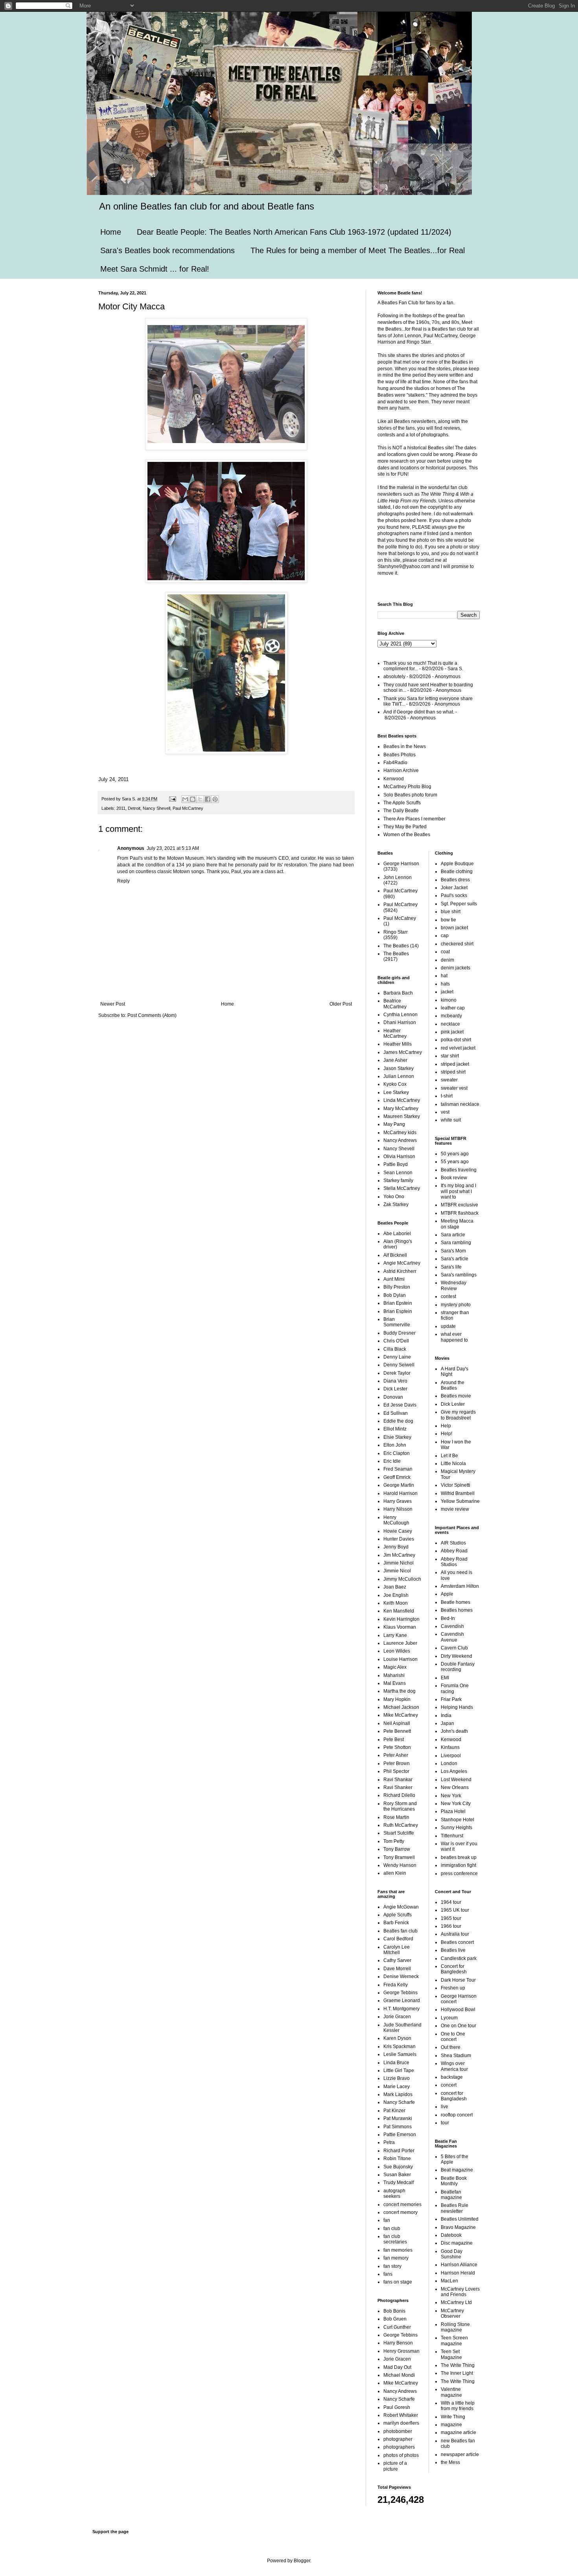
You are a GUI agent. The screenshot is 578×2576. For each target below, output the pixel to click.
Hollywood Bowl (458, 2010)
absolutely (394, 677)
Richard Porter (399, 2151)
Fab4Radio (395, 763)
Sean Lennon (398, 1173)
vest (445, 1112)
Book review (454, 1178)
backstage (452, 2077)
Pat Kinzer (394, 2111)
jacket (447, 992)
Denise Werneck (401, 1977)
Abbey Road (454, 1551)
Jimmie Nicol (397, 1571)
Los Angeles (454, 1771)
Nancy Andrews (400, 1140)
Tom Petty (394, 1841)
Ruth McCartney (401, 1825)
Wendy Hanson (400, 1865)
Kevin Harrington (401, 1619)
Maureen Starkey (402, 1116)
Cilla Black (395, 1349)
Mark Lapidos (398, 2094)
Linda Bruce (396, 2063)
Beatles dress (455, 880)
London (449, 1763)
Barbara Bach (398, 993)
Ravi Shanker (398, 1787)
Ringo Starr (396, 932)
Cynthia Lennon (400, 1015)
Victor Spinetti (456, 1485)
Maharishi (394, 1675)
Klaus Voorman (400, 1627)
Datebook (451, 2235)
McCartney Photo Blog (407, 787)
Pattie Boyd (396, 1164)
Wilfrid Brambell (458, 1493)
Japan (447, 1723)
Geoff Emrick (397, 1477)
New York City (456, 1804)
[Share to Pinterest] (215, 799)
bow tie (448, 920)
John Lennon (398, 877)
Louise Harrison (400, 1659)
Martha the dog (399, 1691)
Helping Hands (457, 1707)
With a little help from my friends (458, 2406)
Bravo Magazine (458, 2227)
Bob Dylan (395, 1295)
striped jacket (455, 1064)
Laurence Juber (400, 1643)
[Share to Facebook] (208, 799)
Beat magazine (457, 2170)
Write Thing (453, 2417)
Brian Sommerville (397, 1322)
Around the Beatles (453, 1385)
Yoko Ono (394, 1197)
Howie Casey (398, 1531)
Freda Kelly (396, 1985)
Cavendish (452, 1626)
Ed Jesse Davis (400, 1405)
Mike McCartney (401, 1715)
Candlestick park (459, 1958)
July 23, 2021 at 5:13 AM (173, 848)
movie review (455, 1509)
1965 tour (451, 1918)
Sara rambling (456, 1243)
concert (449, 2085)
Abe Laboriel (397, 1234)
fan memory (396, 2258)
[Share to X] (200, 799)
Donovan (393, 1397)
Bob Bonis (394, 2311)
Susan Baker (397, 2175)
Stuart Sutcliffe (399, 1833)
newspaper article (460, 2455)
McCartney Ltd (456, 2302)
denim (447, 960)
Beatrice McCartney (395, 1004)
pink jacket (452, 1032)
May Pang (394, 1124)
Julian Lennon (399, 1076)
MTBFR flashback (460, 1213)
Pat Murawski (398, 2118)
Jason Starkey (399, 1068)
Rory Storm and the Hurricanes (400, 1806)
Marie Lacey (397, 2087)
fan (387, 2220)
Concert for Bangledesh (454, 1969)
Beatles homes (457, 1610)
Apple (447, 1594)
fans (388, 2274)
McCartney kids (400, 1133)
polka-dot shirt (456, 1040)
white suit (451, 1120)
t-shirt (447, 1096)
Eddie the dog (398, 1421)
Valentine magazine (451, 2392)
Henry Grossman (401, 2351)
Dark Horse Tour (458, 1980)
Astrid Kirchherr (400, 1271)
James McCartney (403, 1052)
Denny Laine (397, 1357)
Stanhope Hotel (457, 1820)
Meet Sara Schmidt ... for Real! (155, 269)
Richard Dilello (399, 1795)
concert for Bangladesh (454, 2096)
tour (445, 2123)
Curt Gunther (397, 2327)
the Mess (450, 2462)
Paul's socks (454, 895)
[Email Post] (172, 799)
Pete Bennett (397, 1731)
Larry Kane (395, 1635)
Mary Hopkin (397, 1699)
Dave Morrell (397, 1969)
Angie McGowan (401, 1907)
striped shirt (453, 1072)
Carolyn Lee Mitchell (397, 1950)
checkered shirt (457, 944)
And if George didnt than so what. (419, 712)
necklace (450, 1024)
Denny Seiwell (399, 1365)
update (448, 1326)
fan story (392, 2266)
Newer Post (113, 1004)
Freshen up (453, 1988)
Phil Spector (396, 1771)
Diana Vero (395, 1381)
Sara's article (455, 1259)
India (446, 1715)
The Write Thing (458, 2365)
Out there (451, 2047)
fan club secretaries (395, 2239)
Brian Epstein (398, 1303)
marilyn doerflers (401, 2423)
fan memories (398, 2250)
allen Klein (395, 1873)
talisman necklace (460, 1104)
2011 (121, 808)
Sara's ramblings (459, 1275)
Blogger (302, 2561)
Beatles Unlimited (460, 2219)
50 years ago (455, 1154)
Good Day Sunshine (452, 2254)
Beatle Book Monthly (454, 2181)
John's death (454, 1731)
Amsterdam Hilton (460, 1586)
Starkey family (398, 1180)
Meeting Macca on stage (457, 1224)
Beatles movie (456, 1396)
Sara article (453, 1235)
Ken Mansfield (399, 1611)
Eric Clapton (397, 1453)
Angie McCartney (402, 1263)
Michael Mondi (399, 2375)
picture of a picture (395, 2466)
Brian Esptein (398, 1311)
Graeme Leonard (402, 2000)
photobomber (398, 2431)
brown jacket (454, 928)
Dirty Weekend (457, 1656)
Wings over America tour (454, 2066)
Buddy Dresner (399, 1333)
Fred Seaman (398, 1469)
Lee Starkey (396, 1092)
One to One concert (453, 2037)
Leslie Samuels (400, 2054)
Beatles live (453, 1950)
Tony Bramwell (399, 1857)
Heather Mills (398, 1044)
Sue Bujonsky (398, 2167)
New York (451, 1796)
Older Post (341, 1004)
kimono (449, 1000)
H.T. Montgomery (401, 2009)
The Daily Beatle (401, 811)
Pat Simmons (398, 2127)
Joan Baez (395, 1587)
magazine (451, 2425)
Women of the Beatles (407, 835)
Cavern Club (454, 1648)
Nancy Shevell (156, 808)
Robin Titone (397, 2159)
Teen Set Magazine (451, 2354)
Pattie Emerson (400, 2135)
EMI (445, 1678)
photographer (398, 2439)
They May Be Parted (405, 827)
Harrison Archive (401, 770)
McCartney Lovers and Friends (460, 2292)
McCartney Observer (452, 2313)
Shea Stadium (456, 2056)
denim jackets (456, 968)
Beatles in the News (405, 747)
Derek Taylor (397, 1373)
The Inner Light (457, 2373)
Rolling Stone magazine (455, 2327)
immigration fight (458, 1865)
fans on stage (398, 2282)
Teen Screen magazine (454, 2341)
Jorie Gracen (397, 2017)
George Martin (399, 1485)
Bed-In (448, 1618)
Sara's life (451, 1267)
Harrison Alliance (459, 2265)
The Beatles (396, 946)
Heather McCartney (395, 1033)
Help (446, 1426)
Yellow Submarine (460, 1501)
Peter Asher (396, 1755)
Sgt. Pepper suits (459, 904)
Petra (389, 2142)
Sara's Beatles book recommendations (168, 250)
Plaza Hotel (453, 1811)
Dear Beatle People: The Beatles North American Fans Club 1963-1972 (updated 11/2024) (294, 232)
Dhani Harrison (400, 1022)
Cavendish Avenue (452, 1637)
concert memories (402, 2205)
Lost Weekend (456, 1780)
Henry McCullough (396, 1520)
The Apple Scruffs (402, 803)
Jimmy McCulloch (402, 1579)
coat (445, 952)
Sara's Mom (453, 1251)
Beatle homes (456, 1602)
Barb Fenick (396, 1923)
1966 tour (451, 1926)
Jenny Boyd (396, 1547)
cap (445, 936)
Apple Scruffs (398, 1915)
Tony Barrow (397, 1849)
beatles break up (459, 1857)
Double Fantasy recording (458, 1667)
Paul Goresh (397, 2407)
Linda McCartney (402, 1100)
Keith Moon (396, 1603)
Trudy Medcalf (399, 2183)
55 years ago (455, 1162)
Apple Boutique (457, 864)
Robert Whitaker (401, 2415)
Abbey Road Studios (454, 1562)
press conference (459, 1874)
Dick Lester (395, 1389)
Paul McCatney (400, 918)
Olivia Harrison (399, 1157)
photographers (399, 2447)
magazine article (458, 2433)
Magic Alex (395, 1667)
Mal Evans (395, 1683)
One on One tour (458, 2026)
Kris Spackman (399, 2046)
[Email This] (185, 799)
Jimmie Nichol (399, 1563)
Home (111, 232)
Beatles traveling (459, 1170)
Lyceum (449, 2018)
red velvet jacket (458, 1048)
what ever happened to (454, 1337)
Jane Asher (395, 1060)
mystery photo (456, 1305)
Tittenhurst (452, 1836)
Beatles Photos (399, 755)
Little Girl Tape (399, 2070)
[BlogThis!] (193, 799)
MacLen (449, 2281)
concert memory (400, 2212)
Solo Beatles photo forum (410, 795)
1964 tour (451, 1902)
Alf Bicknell (395, 1255)
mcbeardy (451, 1016)
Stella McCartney (402, 1188)
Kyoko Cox (395, 1084)
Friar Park (451, 1699)
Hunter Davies (399, 1539)
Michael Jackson (401, 1707)
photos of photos (401, 2455)
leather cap (453, 1008)
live (445, 2107)
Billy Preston (397, 1287)
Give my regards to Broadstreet (458, 1415)
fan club (392, 2228)
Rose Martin (396, 1817)
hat (444, 976)
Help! (446, 1434)
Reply (123, 881)
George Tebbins (400, 1993)
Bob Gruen (395, 2319)
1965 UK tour (455, 1910)
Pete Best (394, 1739)
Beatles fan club (400, 1931)
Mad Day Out (397, 2367)
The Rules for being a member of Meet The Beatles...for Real (358, 250)
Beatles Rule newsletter (455, 2208)
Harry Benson (398, 2343)
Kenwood (394, 779)
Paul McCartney (188, 808)
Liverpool (451, 1756)
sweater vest (454, 1088)
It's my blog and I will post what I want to (458, 1191)
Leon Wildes (397, 1651)
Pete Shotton (397, 1747)
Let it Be (449, 1456)
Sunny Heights (457, 1828)
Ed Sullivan (396, 1413)
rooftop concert (457, 2115)
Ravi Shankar (398, 1780)
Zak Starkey (396, 1204)
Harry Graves (398, 1501)
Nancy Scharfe (399, 2102)
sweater (449, 1080)
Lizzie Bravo (397, 2078)
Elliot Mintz (395, 1429)
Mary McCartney (401, 1109)
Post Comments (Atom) (152, 1015)
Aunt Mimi (394, 1279)
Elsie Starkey (397, 1437)
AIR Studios (453, 1543)
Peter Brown (397, 1763)
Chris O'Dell (396, 1341)
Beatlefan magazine (451, 2195)
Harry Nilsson (398, 1509)
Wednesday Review (454, 1285)
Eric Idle (392, 1461)
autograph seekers (394, 2194)
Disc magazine (457, 2243)
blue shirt (451, 912)
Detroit (134, 808)
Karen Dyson (397, 2038)
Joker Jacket (454, 888)
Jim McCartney (399, 1555)
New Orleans (455, 1787)
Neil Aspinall (397, 1723)
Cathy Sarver (397, 1960)
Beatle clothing (457, 872)
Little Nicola (453, 1464)
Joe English (396, 1595)
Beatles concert (457, 1942)
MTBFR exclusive (459, 1205)
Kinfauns (450, 1747)
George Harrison (401, 864)
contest (448, 1296)
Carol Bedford (398, 1939)
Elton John (395, 1445)
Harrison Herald (458, 2273)
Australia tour (455, 1934)
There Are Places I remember (414, 819)
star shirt (450, 1056)
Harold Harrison (400, 1493)
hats (445, 984)
